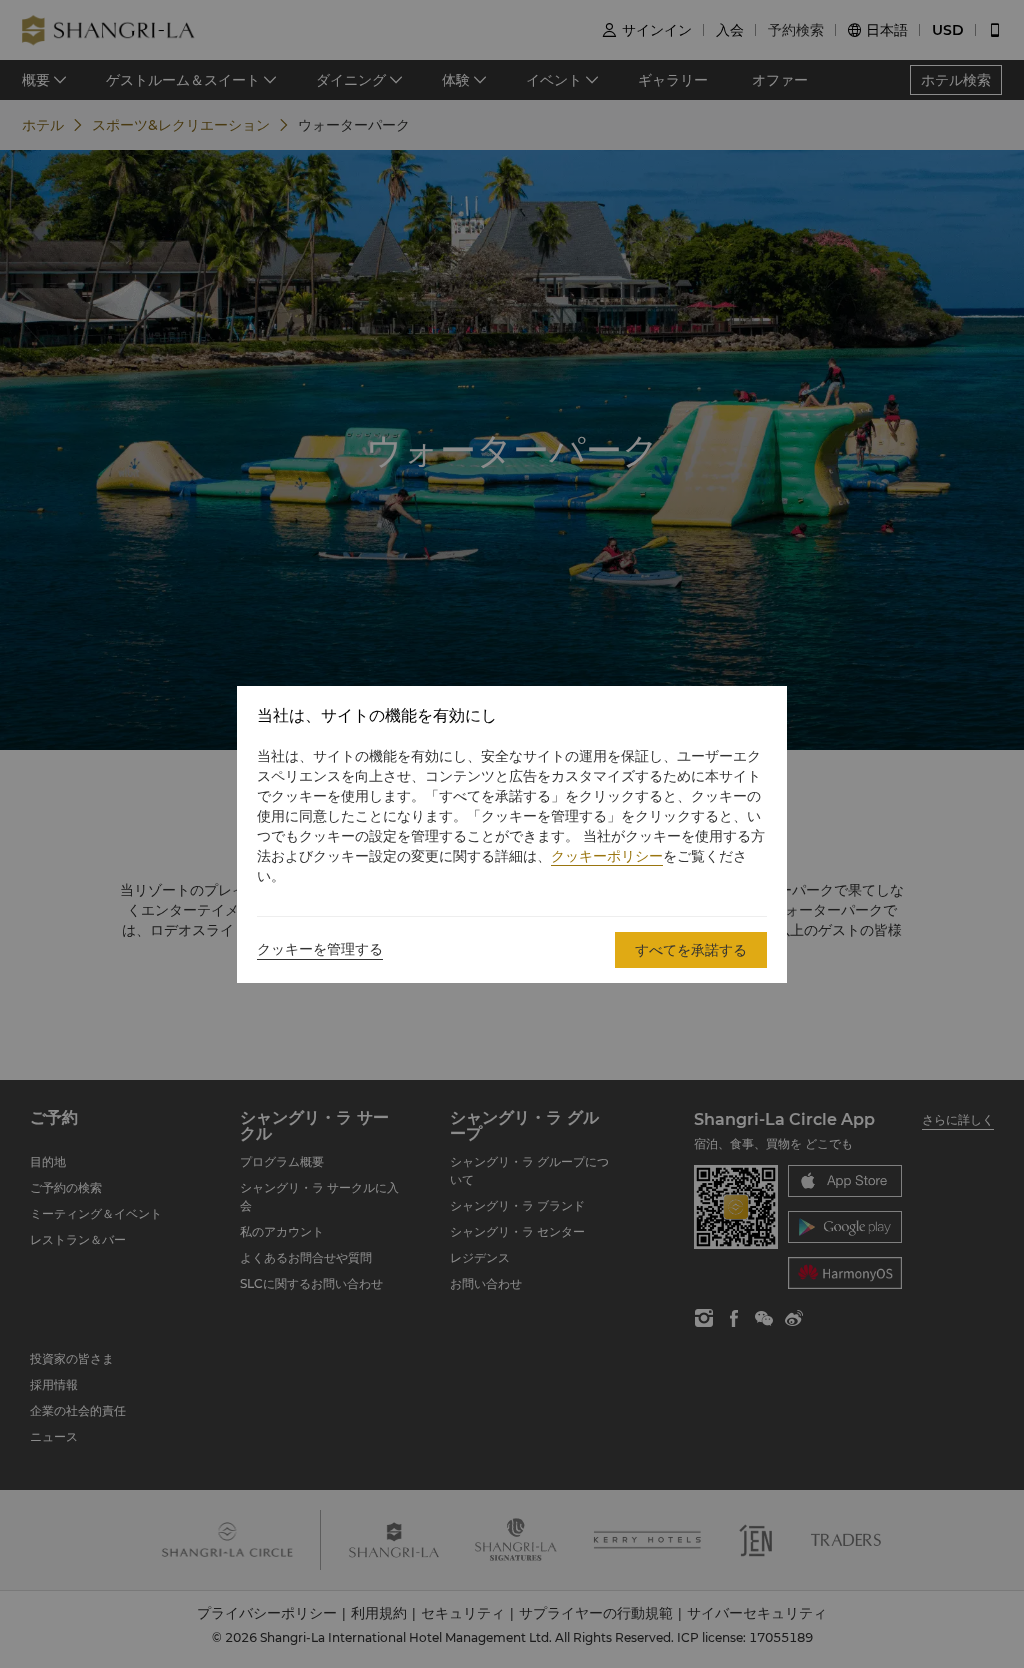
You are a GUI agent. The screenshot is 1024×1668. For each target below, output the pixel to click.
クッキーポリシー (607, 856)
